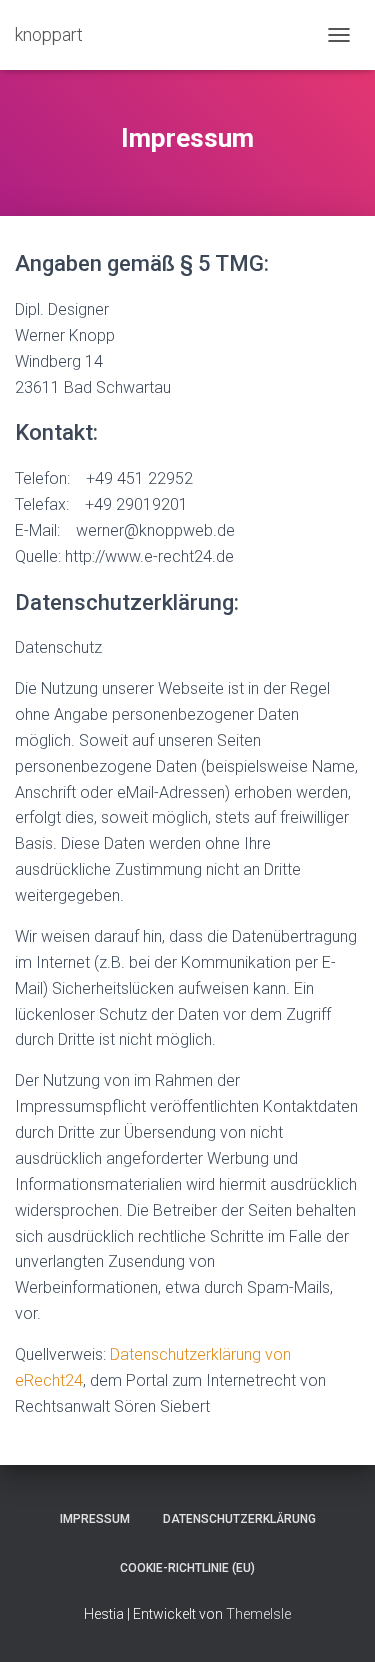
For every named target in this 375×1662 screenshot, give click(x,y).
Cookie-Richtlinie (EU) (187, 1568)
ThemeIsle (258, 1614)
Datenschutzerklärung (239, 1519)
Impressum (95, 1519)
